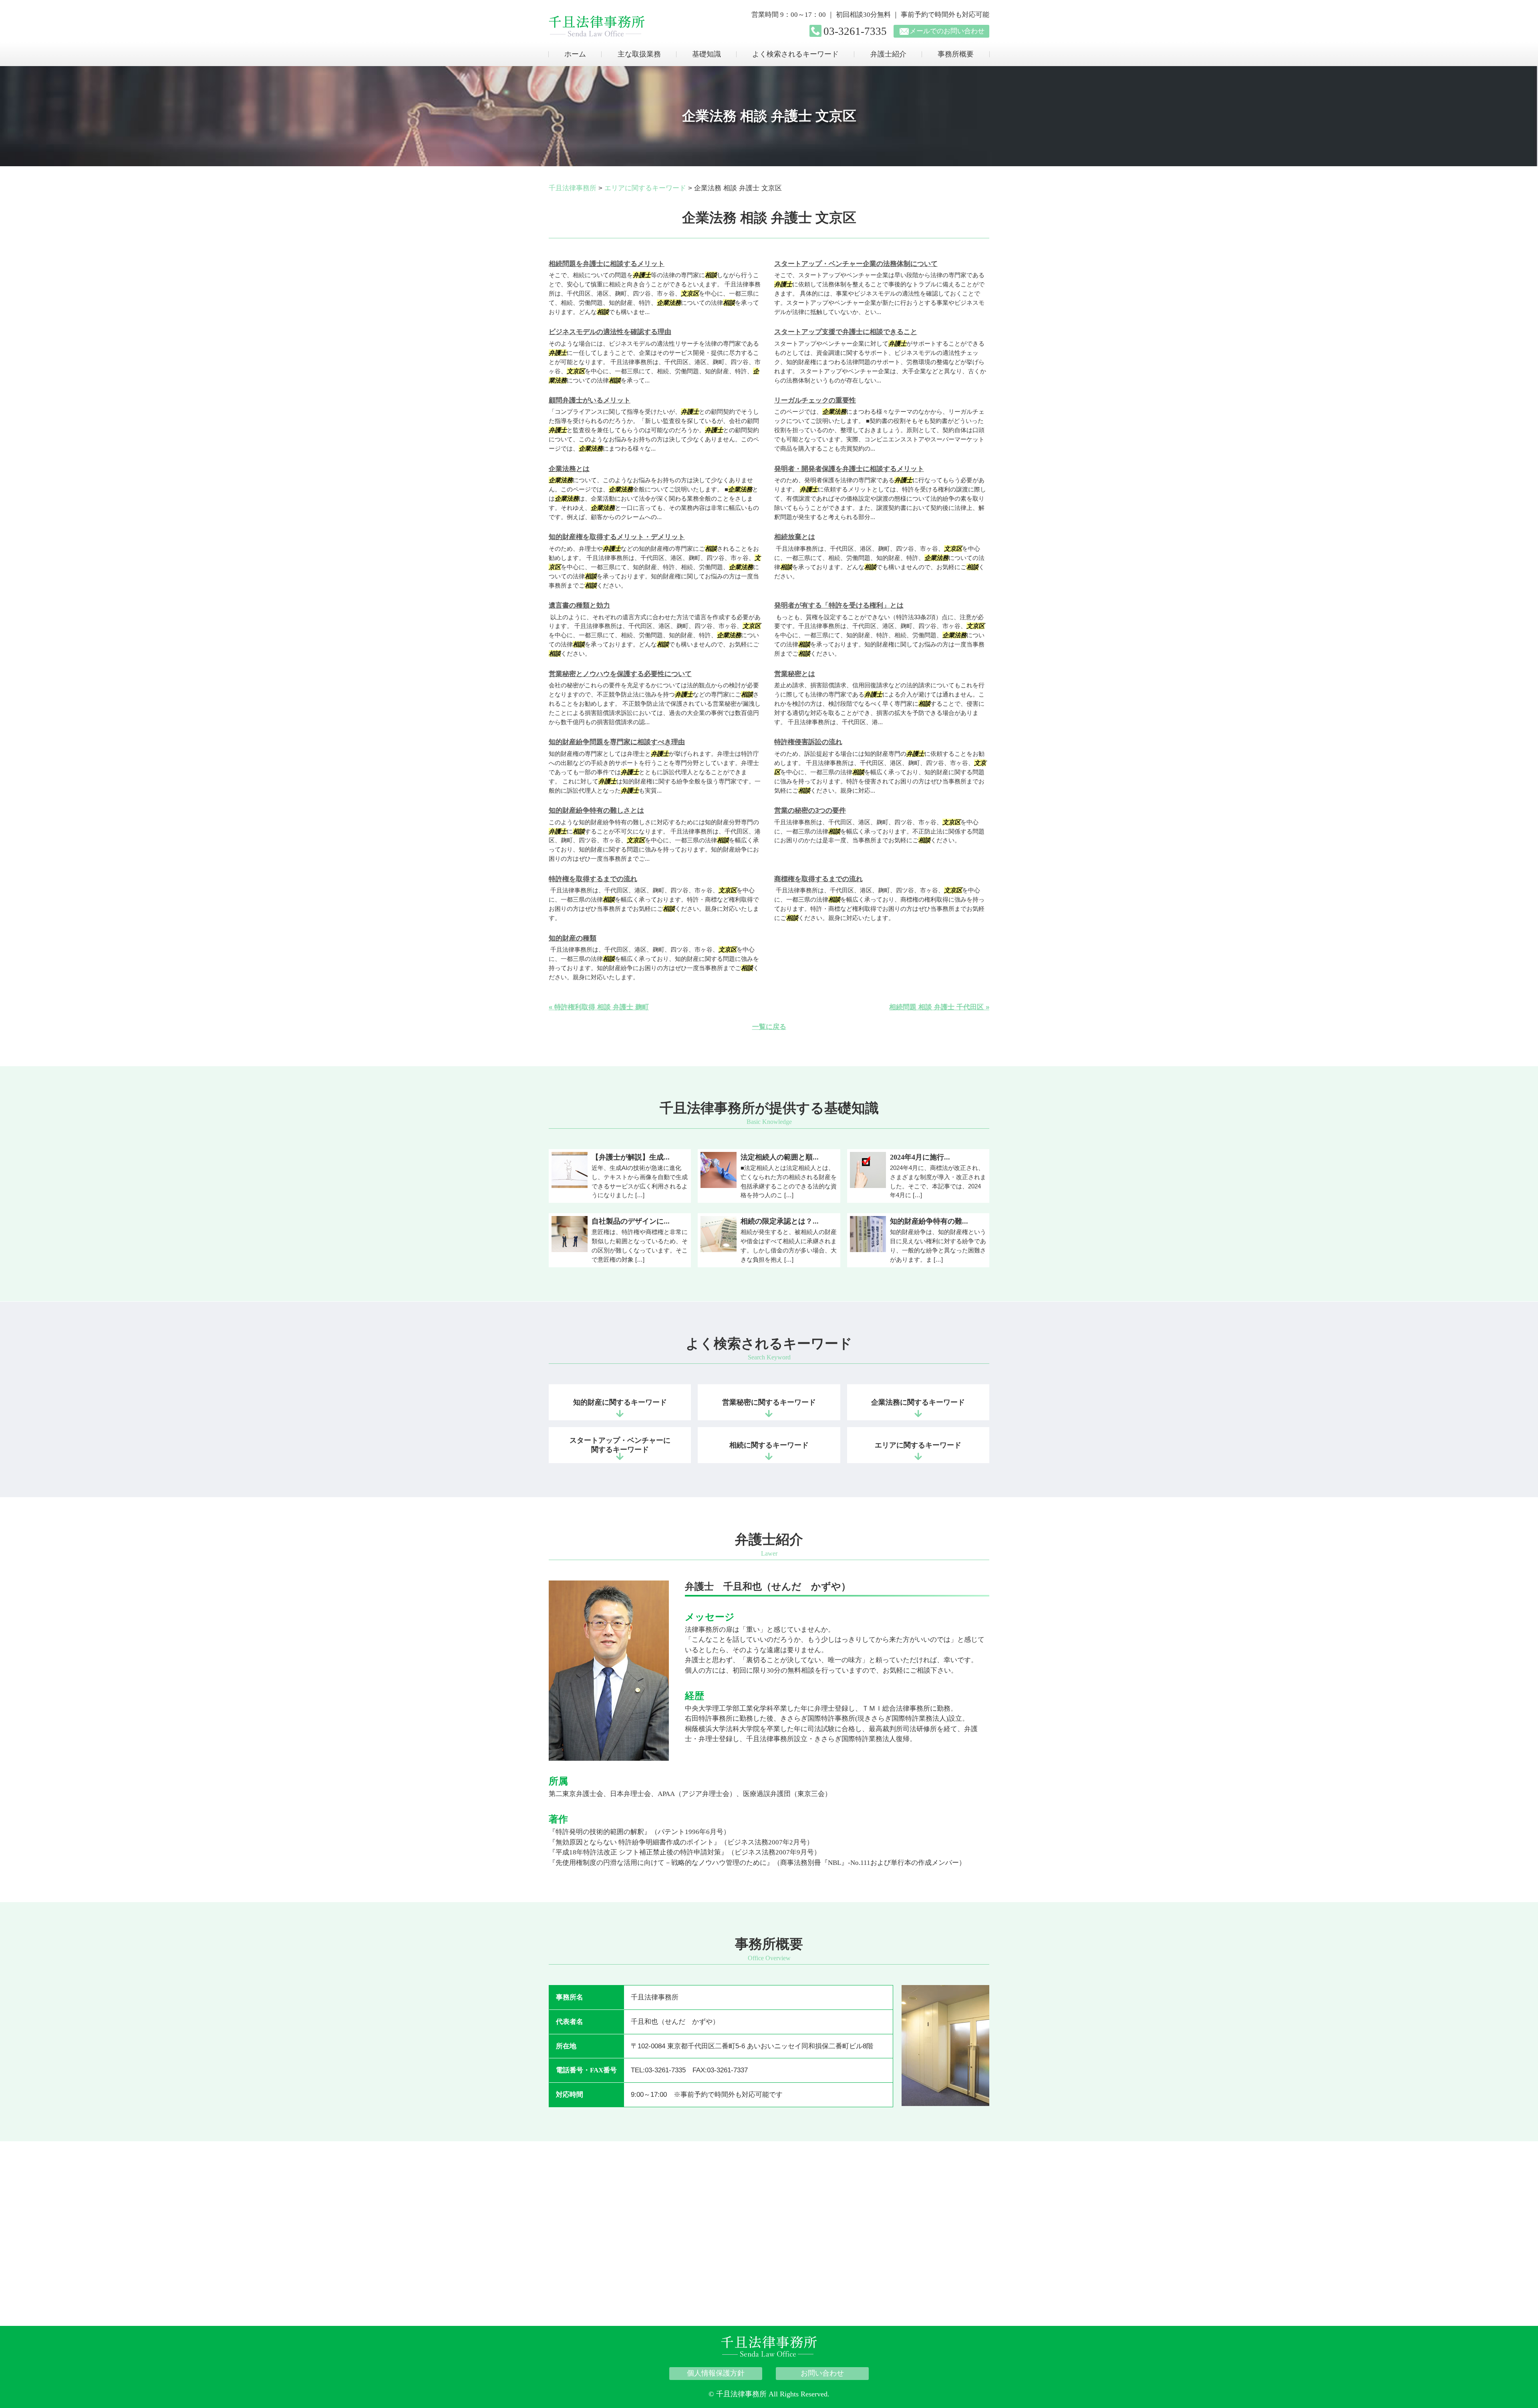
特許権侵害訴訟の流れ (808, 742)
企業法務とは (569, 469)
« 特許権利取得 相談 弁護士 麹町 (599, 1007)
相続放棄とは (795, 537)
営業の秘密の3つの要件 (810, 810)
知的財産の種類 (573, 938)
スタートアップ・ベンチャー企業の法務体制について (856, 264)
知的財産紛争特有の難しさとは (596, 810)
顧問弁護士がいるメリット (590, 400)
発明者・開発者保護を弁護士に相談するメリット (849, 469)
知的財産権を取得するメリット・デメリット (617, 537)
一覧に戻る (769, 1027)
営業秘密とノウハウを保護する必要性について (620, 674)
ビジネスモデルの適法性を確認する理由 (610, 332)
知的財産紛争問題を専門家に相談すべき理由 (617, 742)
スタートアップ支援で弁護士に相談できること (846, 332)
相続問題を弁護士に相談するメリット (607, 264)
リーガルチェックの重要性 (815, 400)
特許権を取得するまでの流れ (593, 879)
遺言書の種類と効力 (579, 605)
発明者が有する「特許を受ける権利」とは (839, 605)
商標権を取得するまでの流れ (818, 879)
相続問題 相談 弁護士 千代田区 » (939, 1007)
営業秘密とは (795, 674)
